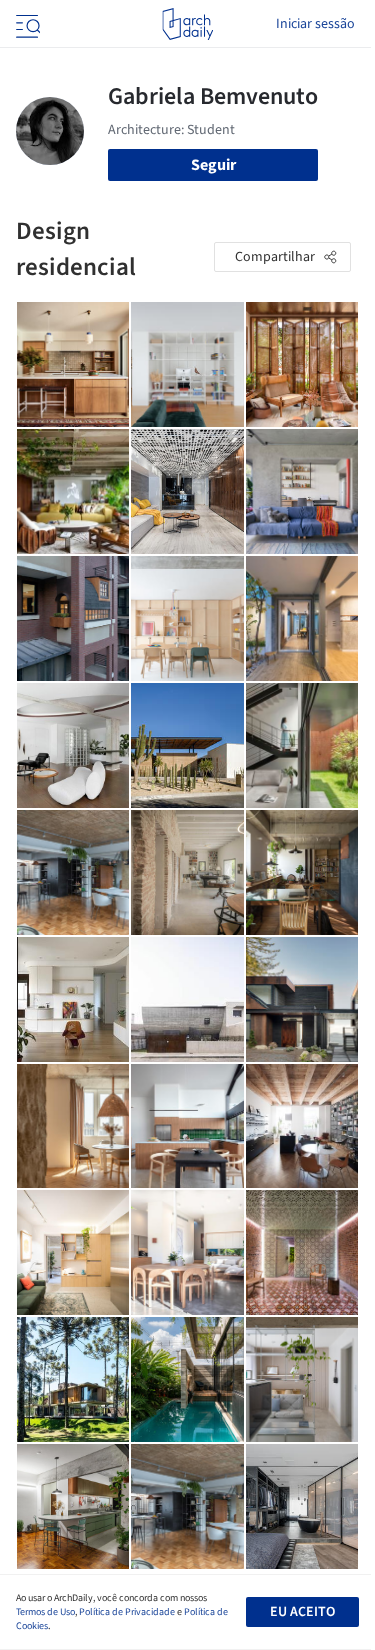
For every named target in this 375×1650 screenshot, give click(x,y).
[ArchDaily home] (187, 24)
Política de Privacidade (127, 1612)
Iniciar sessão (315, 24)
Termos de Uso (45, 1612)
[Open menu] (26, 24)
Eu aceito (302, 1612)
